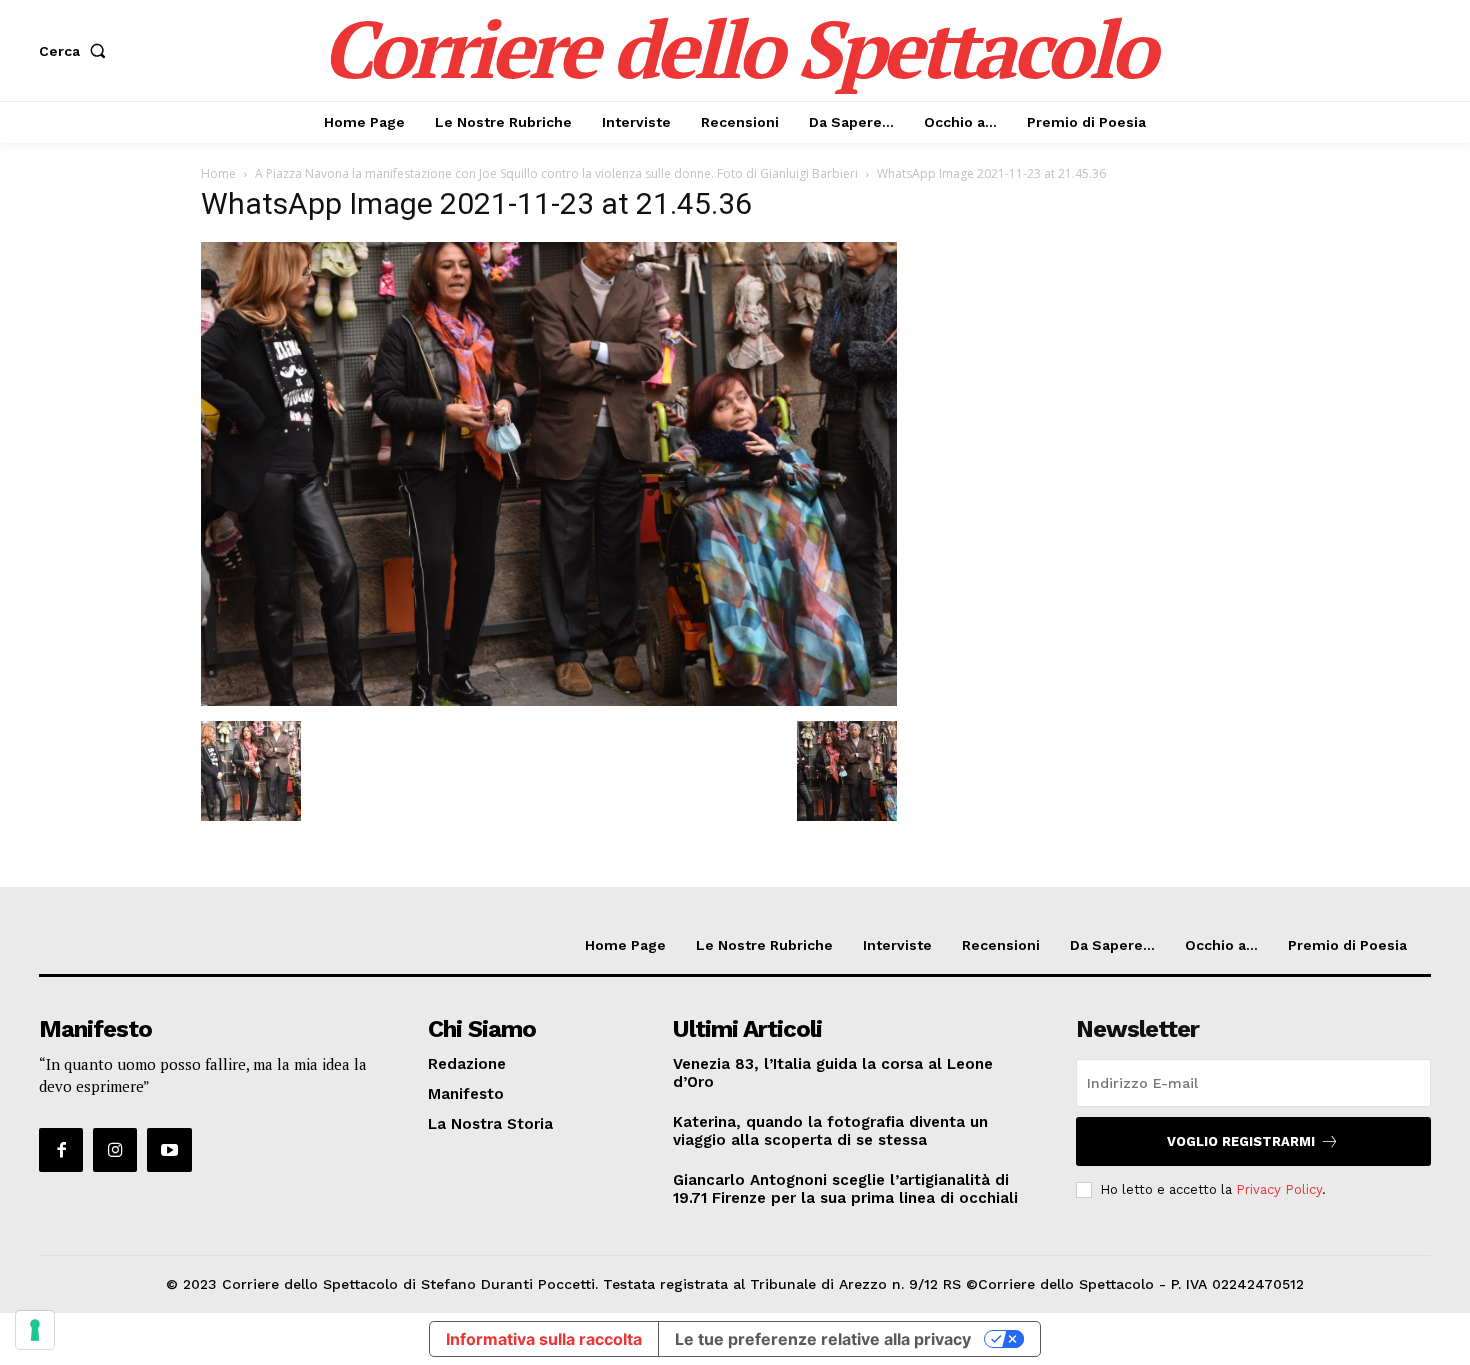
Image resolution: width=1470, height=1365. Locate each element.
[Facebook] (61, 1150)
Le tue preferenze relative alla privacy (823, 1339)
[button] (76, 51)
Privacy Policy (1279, 1189)
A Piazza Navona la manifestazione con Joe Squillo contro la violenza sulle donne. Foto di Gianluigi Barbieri (556, 173)
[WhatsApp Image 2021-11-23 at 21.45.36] (549, 700)
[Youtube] (169, 1150)
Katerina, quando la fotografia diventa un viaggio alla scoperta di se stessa (830, 1131)
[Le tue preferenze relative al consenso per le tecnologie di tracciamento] (35, 1330)
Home (218, 173)
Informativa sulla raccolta (544, 1339)
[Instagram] (115, 1150)
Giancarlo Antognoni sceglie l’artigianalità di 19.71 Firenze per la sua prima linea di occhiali (845, 1189)
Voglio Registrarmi (1241, 1141)
